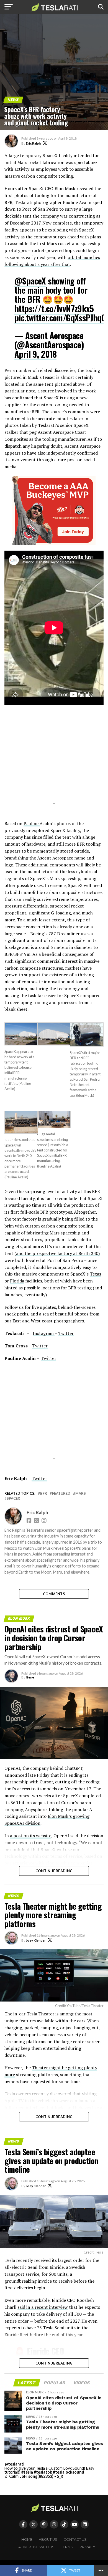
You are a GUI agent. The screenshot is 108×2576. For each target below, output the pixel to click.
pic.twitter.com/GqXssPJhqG (60, 318)
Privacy (87, 2547)
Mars (81, 1494)
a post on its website (31, 1836)
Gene (30, 1677)
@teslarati (14, 2464)
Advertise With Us (36, 2547)
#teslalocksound (69, 2472)
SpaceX (13, 1499)
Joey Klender (36, 1940)
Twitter (66, 1333)
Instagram (44, 1333)
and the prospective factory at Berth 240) (58, 1253)
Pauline (32, 823)
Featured (61, 1494)
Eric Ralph (33, 143)
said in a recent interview (43, 2307)
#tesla (27, 2472)
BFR (44, 1494)
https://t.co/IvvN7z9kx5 (54, 308)
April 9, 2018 (35, 354)
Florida (17, 1281)
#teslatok (43, 2472)
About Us (48, 2540)
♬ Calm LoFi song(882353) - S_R (34, 2476)
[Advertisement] (54, 762)
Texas (95, 1274)
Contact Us (75, 2540)
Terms (67, 2547)
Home (27, 2540)
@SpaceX (30, 281)
